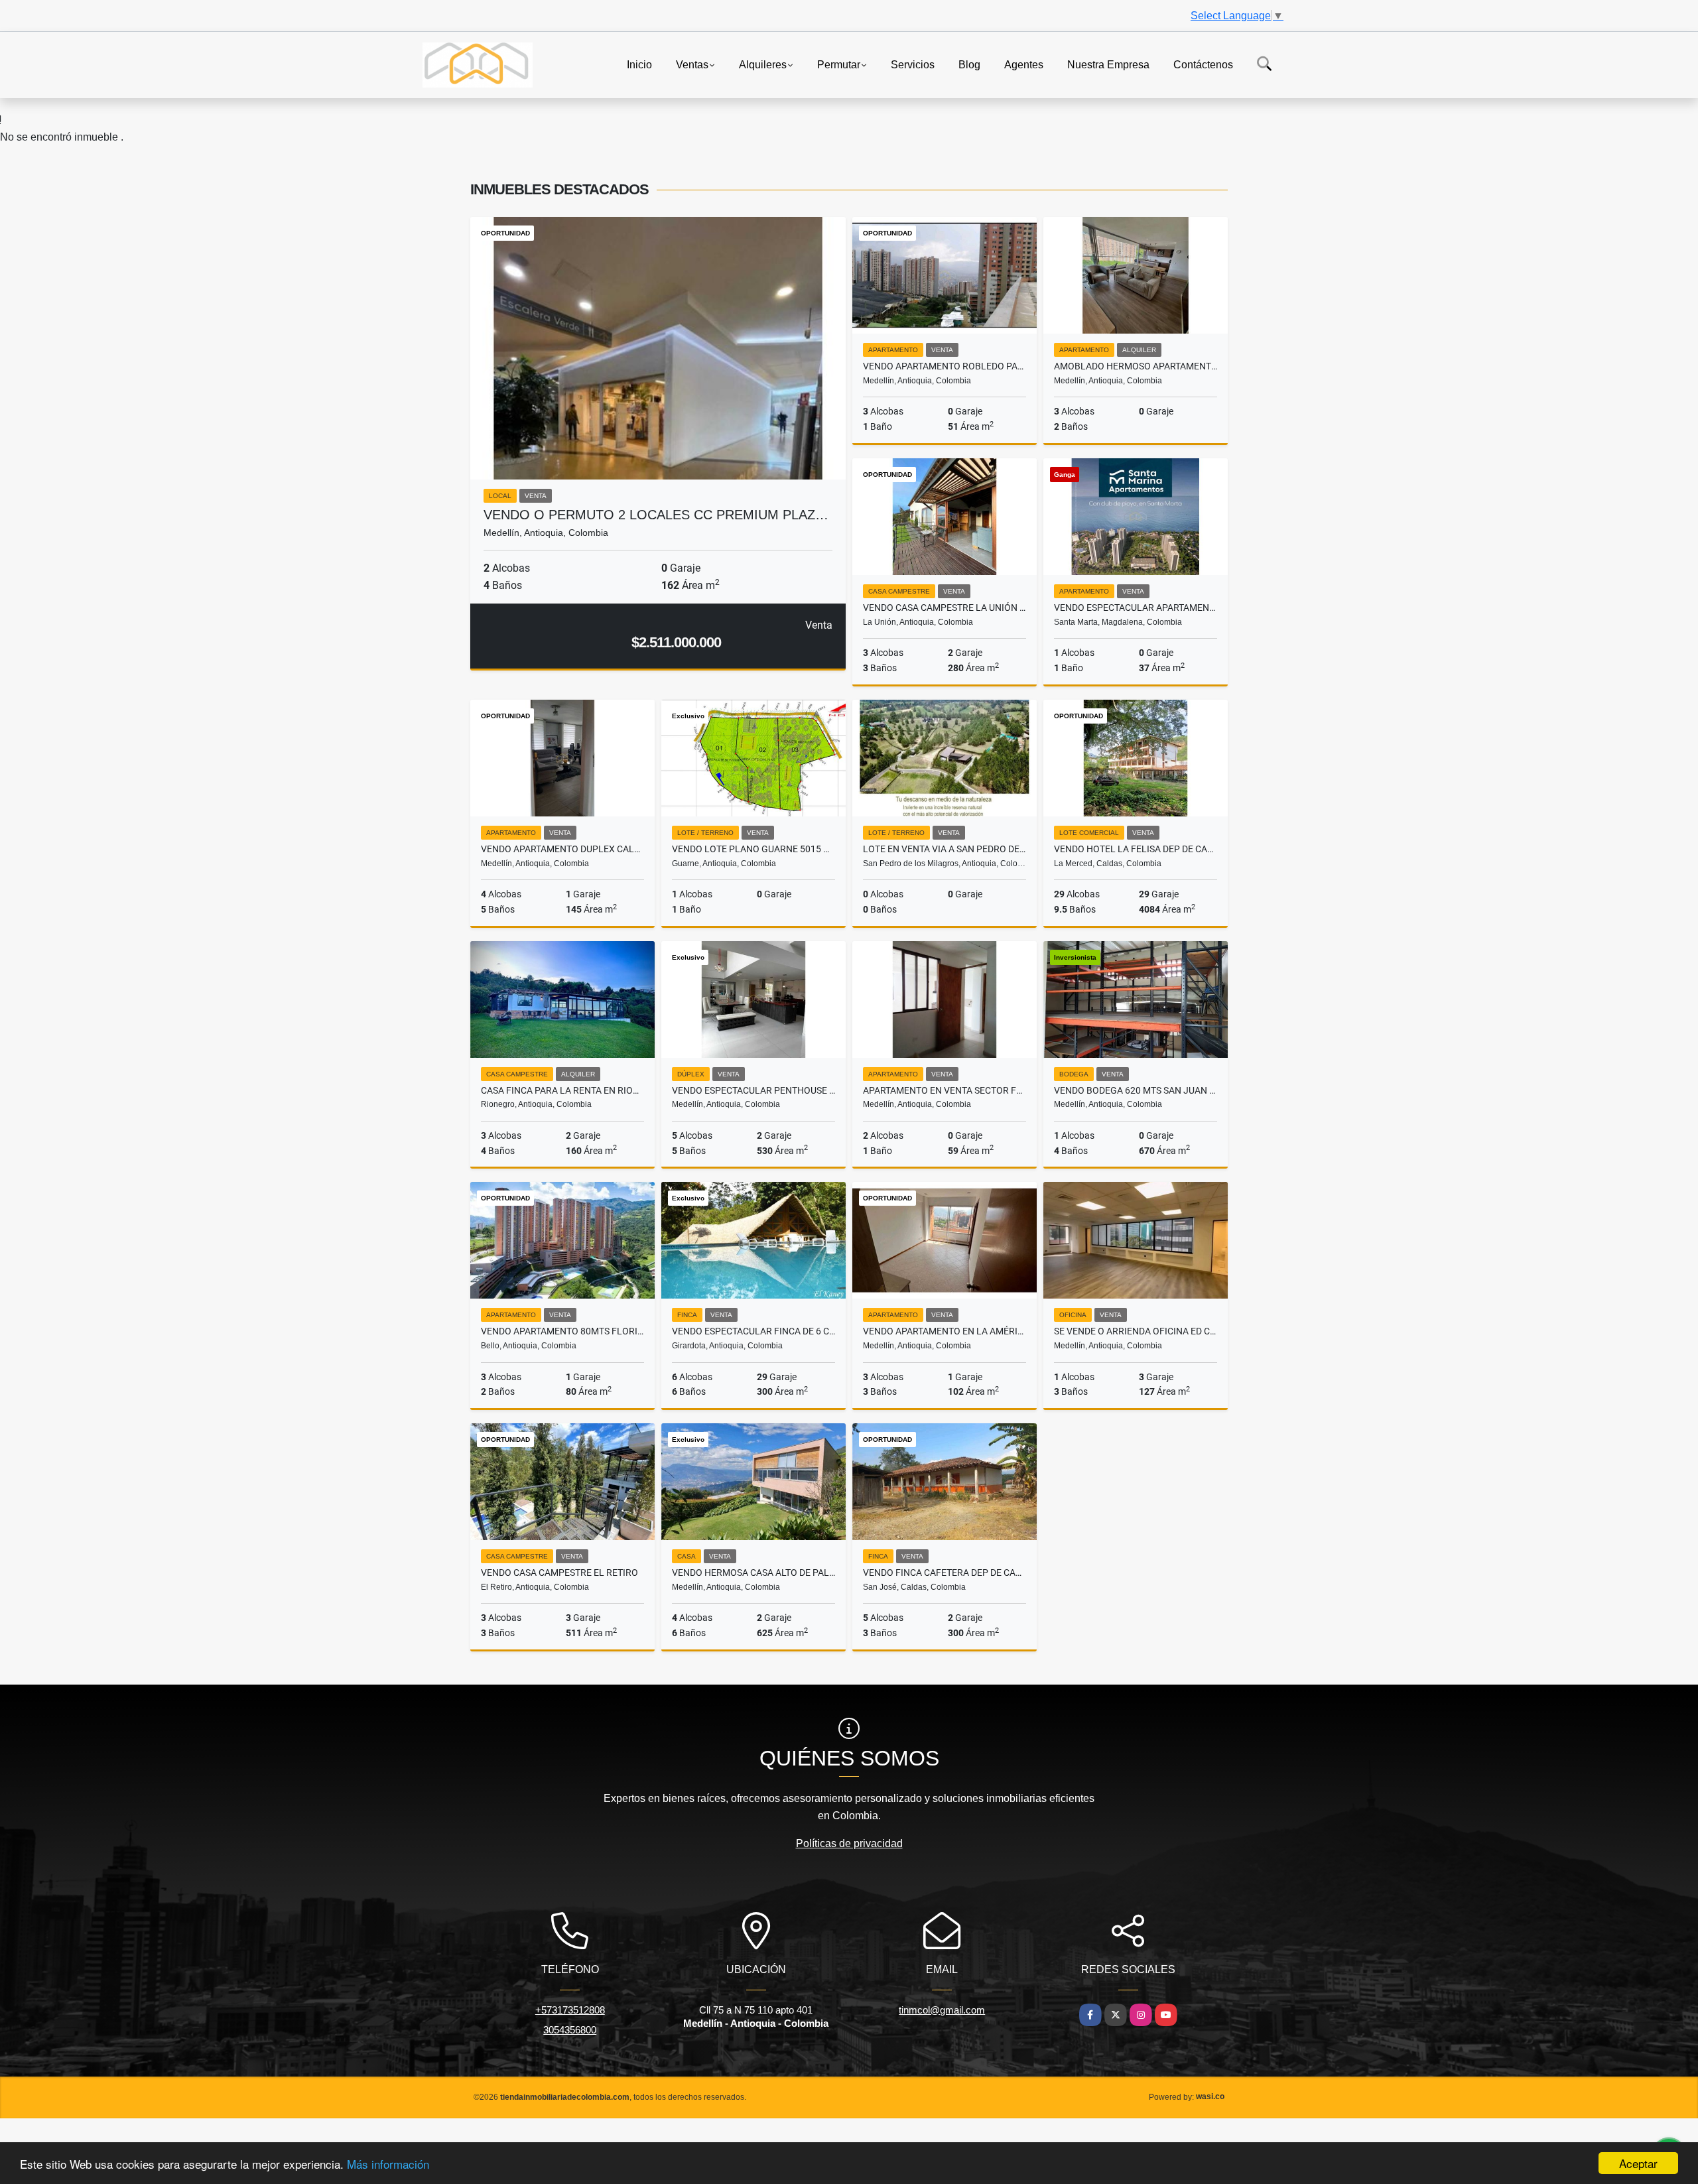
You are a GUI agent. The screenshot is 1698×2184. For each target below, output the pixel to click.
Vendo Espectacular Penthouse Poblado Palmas (753, 1090)
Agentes (1024, 64)
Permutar (839, 64)
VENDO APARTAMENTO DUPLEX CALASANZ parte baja (562, 849)
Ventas (692, 64)
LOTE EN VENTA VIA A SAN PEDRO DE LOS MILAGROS (945, 849)
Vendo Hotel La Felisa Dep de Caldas (1136, 849)
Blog (969, 64)
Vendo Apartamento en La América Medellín (945, 1331)
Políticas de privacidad (849, 1843)
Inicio (639, 64)
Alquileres (763, 64)
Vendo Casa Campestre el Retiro (559, 1573)
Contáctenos (1203, 64)
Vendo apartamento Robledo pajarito (945, 366)
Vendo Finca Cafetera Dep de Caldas (945, 1573)
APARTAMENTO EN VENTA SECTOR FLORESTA (945, 1090)
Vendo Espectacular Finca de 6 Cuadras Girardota (753, 1331)
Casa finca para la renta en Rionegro (562, 1090)
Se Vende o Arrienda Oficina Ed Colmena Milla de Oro (1136, 1331)
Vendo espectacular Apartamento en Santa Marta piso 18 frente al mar (1136, 608)
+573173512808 (570, 2010)
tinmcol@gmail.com (942, 2010)
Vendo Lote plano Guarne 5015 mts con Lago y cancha (753, 849)
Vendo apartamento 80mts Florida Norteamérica (562, 1331)
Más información (388, 2164)
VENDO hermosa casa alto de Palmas (753, 1573)
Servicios (913, 64)
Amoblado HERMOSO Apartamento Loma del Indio (1136, 366)
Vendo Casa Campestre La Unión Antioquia (945, 608)
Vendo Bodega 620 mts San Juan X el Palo (1136, 1090)
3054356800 (570, 2030)
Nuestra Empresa (1108, 64)
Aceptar (1638, 2163)
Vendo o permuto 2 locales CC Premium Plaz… (656, 515)
